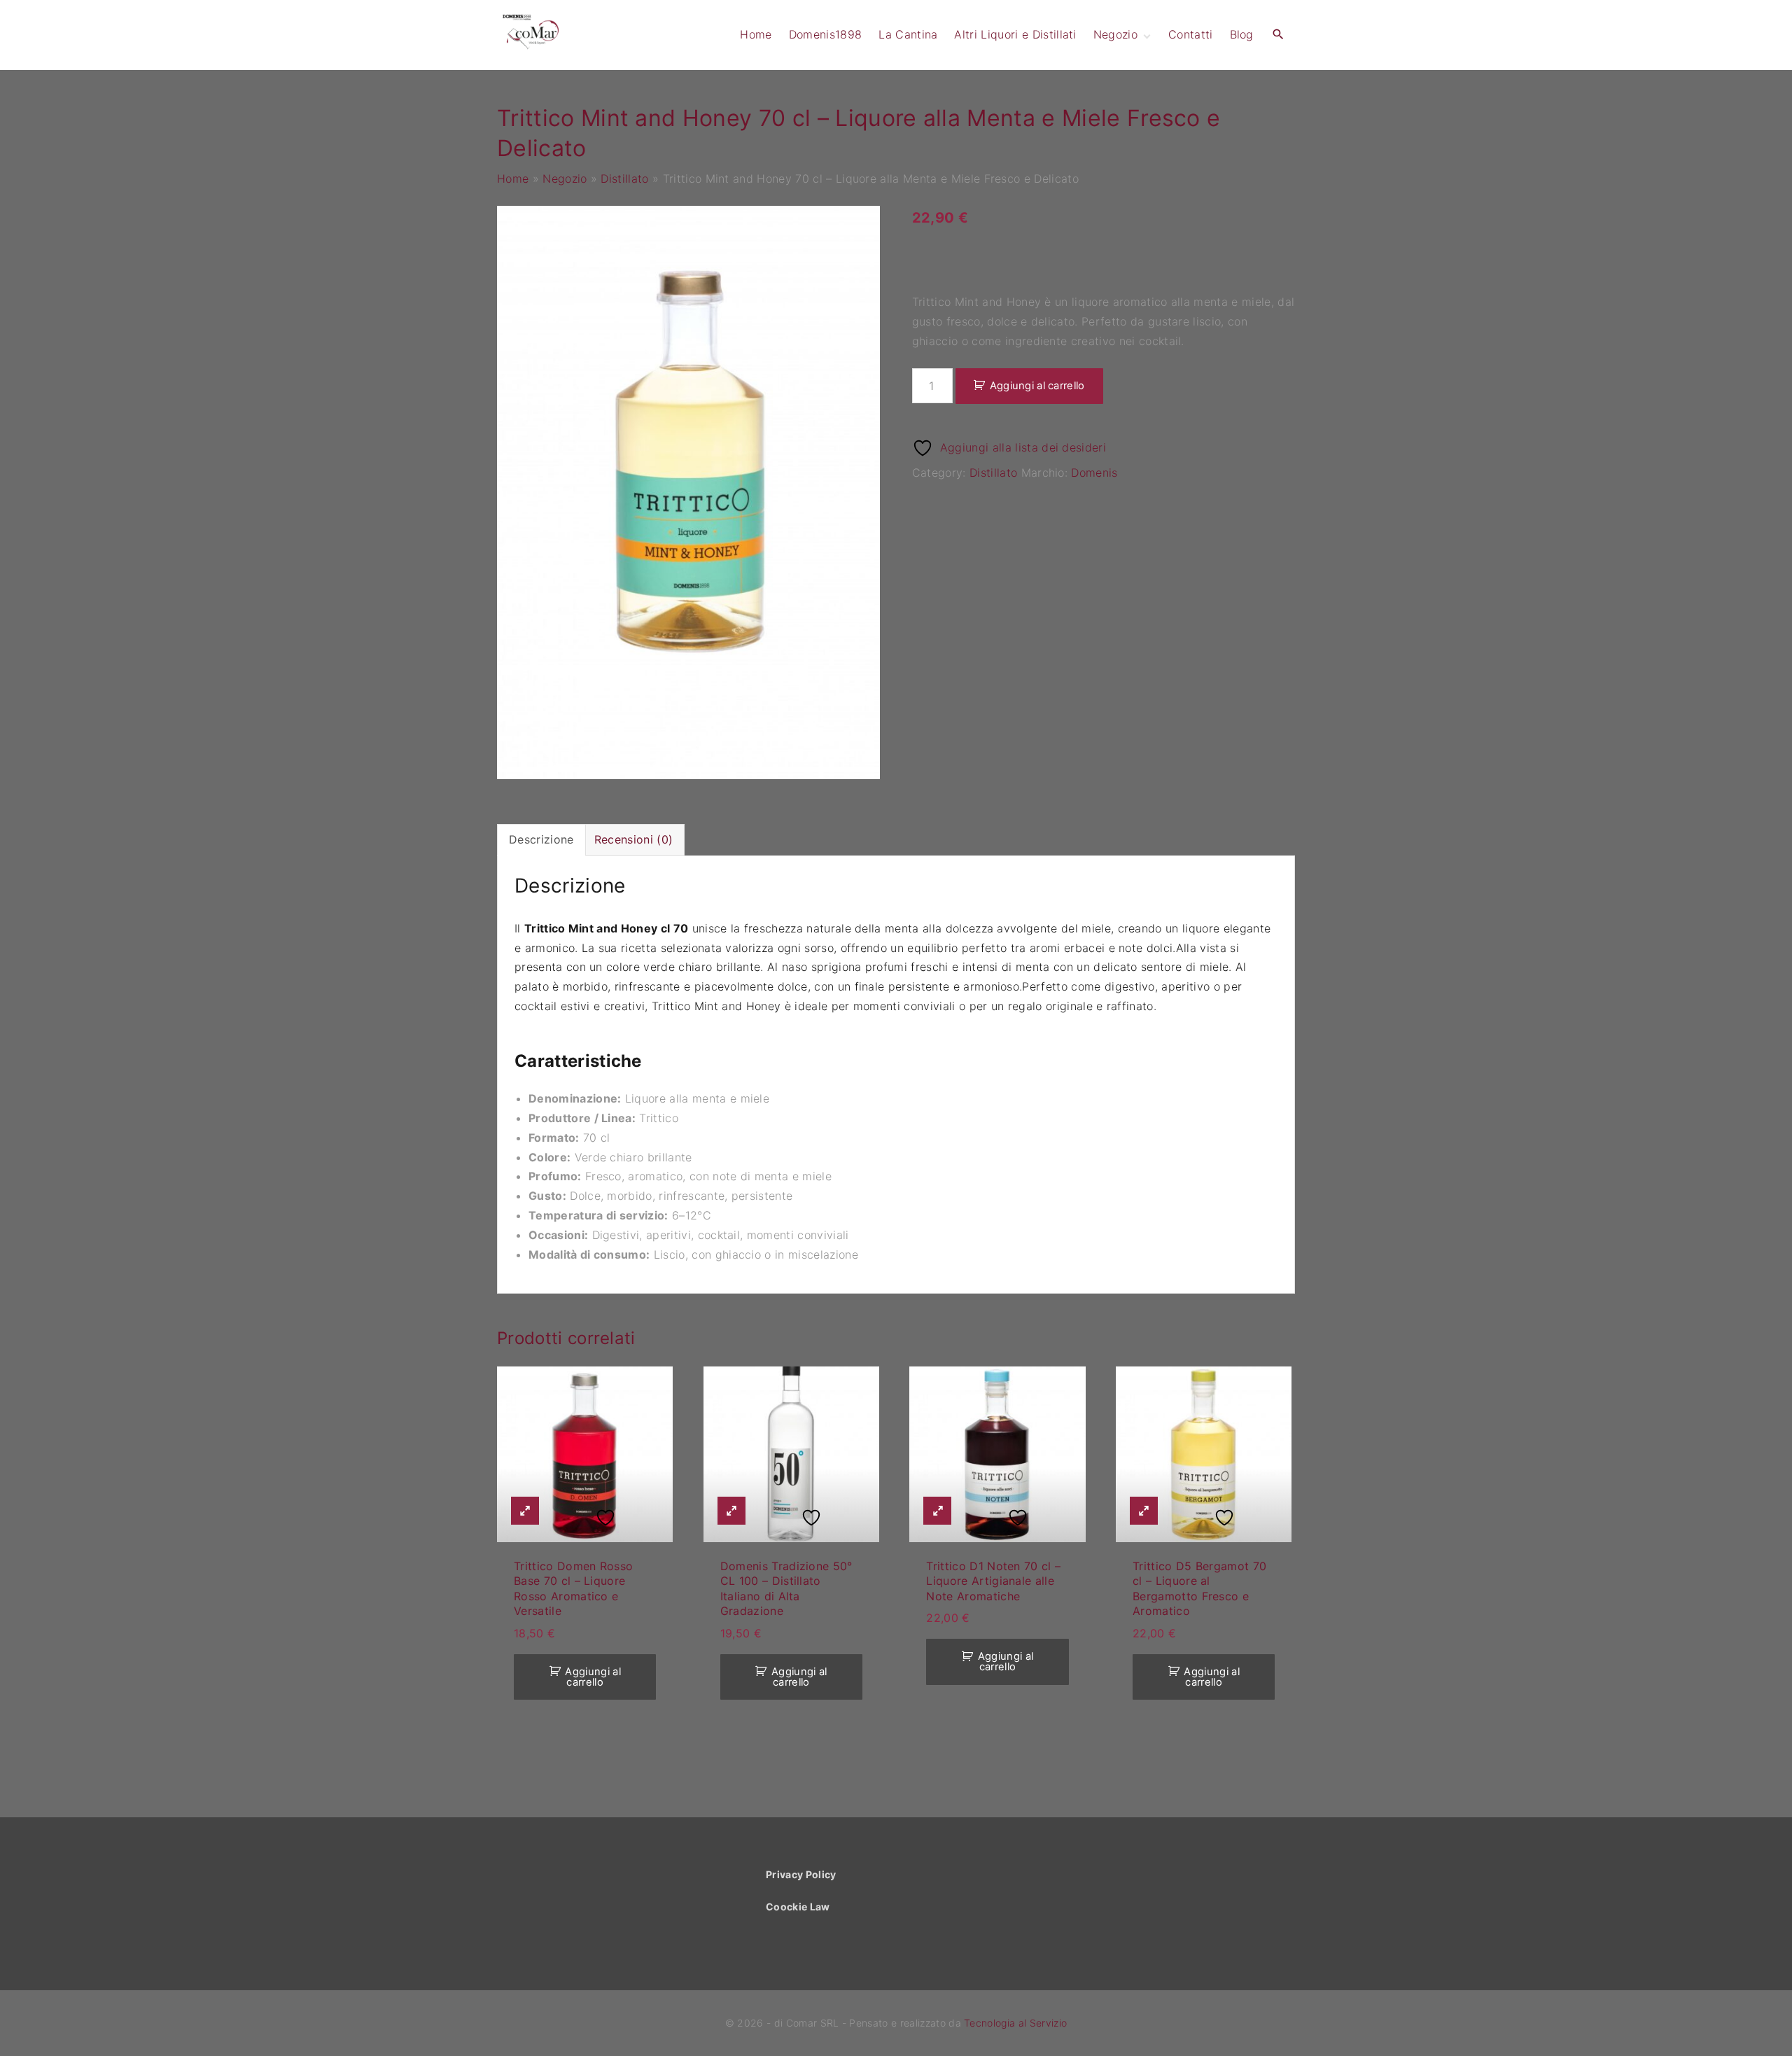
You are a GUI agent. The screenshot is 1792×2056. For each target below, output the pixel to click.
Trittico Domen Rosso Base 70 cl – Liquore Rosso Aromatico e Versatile (573, 1588)
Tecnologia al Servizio (1015, 2023)
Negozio (565, 179)
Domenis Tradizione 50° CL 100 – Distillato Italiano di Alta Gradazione (786, 1588)
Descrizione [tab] (541, 839)
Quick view (525, 1511)
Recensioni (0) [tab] (633, 839)
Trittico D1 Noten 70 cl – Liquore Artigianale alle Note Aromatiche (993, 1581)
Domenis (1094, 473)
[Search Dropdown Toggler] (1279, 35)
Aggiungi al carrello (1037, 386)
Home (513, 179)
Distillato (624, 179)
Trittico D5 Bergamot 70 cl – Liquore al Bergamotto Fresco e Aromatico (1199, 1588)
